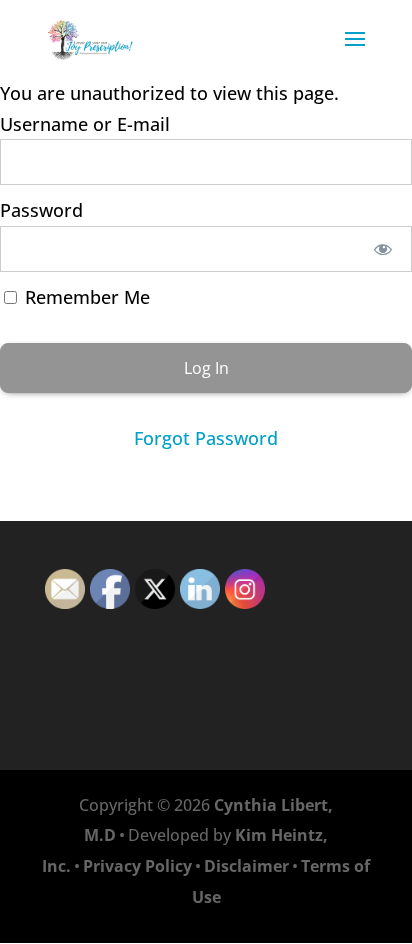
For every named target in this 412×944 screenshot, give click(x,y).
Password (41, 210)
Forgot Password (206, 438)
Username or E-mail (85, 124)
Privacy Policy (137, 866)
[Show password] (383, 249)
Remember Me (85, 297)
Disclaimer (246, 866)
